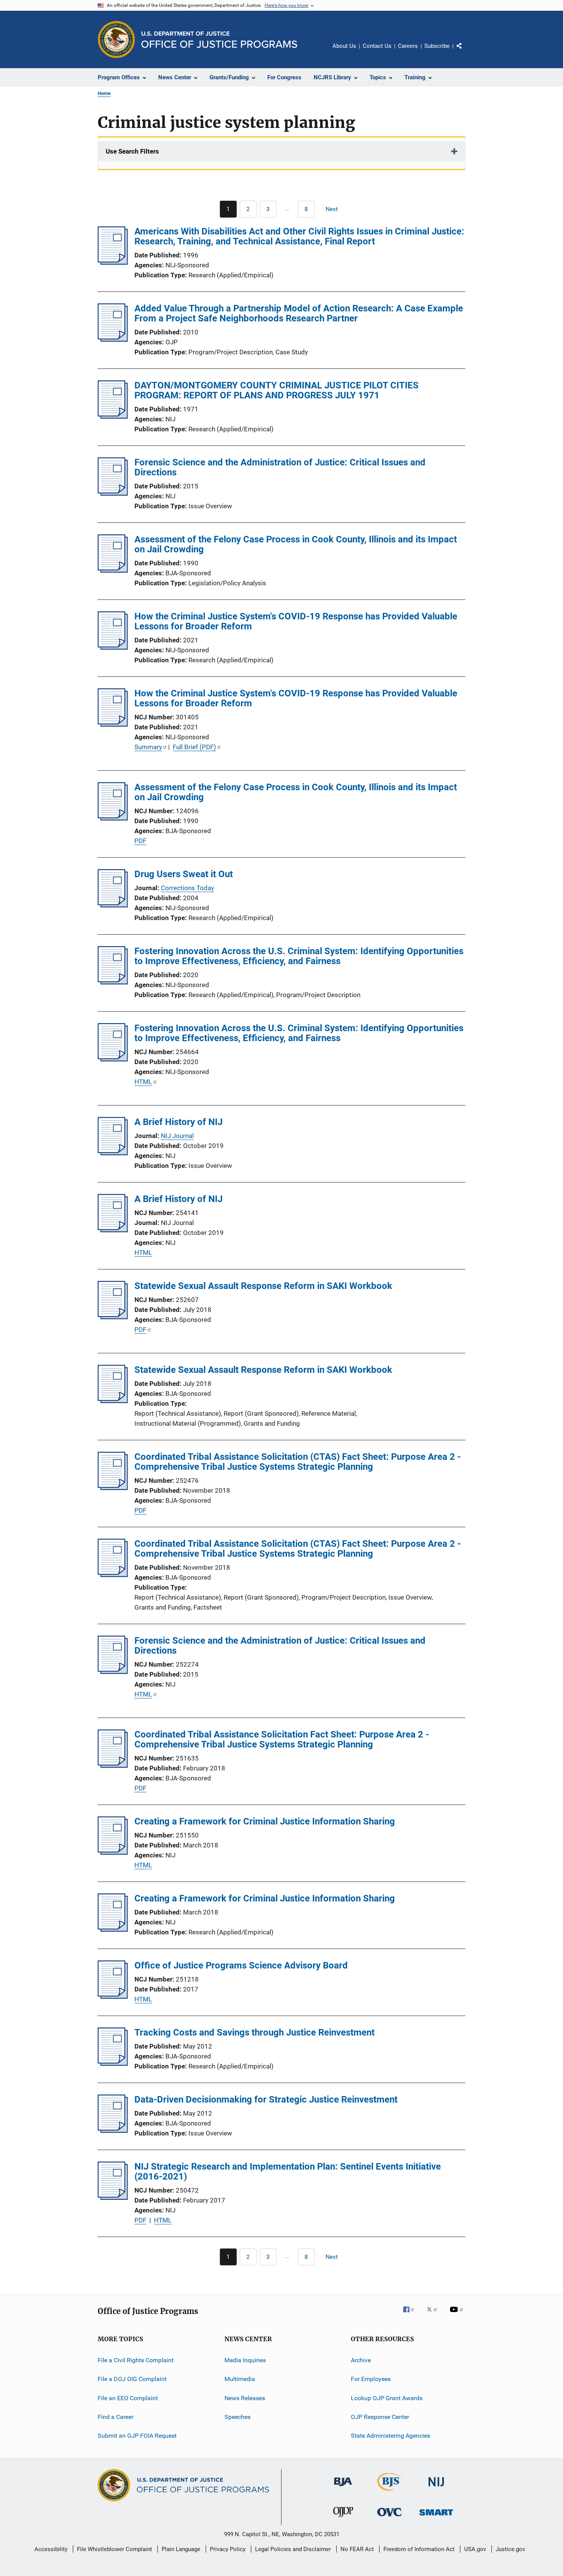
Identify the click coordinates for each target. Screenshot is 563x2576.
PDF (140, 841)
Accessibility (51, 2549)
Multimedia (240, 2379)
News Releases (245, 2398)
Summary (148, 747)
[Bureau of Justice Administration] (343, 2488)
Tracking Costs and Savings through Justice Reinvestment (254, 2032)
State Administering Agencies (390, 2436)
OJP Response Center (380, 2417)
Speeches (237, 2417)
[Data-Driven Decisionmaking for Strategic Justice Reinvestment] (113, 2131)
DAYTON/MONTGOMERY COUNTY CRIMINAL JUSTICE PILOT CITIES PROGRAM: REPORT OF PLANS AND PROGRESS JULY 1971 (277, 390)
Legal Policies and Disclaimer (293, 2549)
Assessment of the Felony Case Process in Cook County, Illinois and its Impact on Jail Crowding (296, 544)
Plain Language (181, 2549)
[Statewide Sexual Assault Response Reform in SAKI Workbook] (113, 1317)
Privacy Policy (228, 2549)
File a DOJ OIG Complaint (132, 2379)
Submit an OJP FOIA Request (137, 2436)
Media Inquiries (245, 2360)
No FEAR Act (357, 2549)
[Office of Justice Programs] (116, 39)
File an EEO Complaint (128, 2398)
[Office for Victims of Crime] (390, 2518)
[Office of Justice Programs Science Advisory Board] (113, 1996)
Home (104, 93)
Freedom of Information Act (419, 2549)
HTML (143, 1082)
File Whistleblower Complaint (115, 2549)
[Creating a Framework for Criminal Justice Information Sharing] (113, 1852)
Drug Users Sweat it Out (184, 874)
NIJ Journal (177, 1136)
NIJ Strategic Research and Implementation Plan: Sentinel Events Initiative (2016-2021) (288, 2172)
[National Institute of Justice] (436, 2488)
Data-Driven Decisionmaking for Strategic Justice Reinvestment (266, 2099)
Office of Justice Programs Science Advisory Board (241, 1965)
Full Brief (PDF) (194, 747)
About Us (344, 46)
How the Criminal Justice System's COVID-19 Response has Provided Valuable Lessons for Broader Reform (296, 621)
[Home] (219, 40)
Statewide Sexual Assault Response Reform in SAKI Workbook (263, 1286)
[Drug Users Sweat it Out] (113, 905)
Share (465, 51)
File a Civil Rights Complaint (136, 2360)
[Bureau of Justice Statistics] (390, 2492)
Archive (361, 2360)
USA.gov (475, 2549)
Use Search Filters (132, 151)
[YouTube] (458, 2315)
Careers (408, 46)
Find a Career (115, 2417)
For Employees (371, 2379)
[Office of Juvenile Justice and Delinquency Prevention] (343, 2519)
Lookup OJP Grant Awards (387, 2398)
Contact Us (377, 46)
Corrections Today (187, 888)
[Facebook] (412, 2315)
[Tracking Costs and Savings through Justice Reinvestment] (113, 2063)
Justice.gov (510, 2549)
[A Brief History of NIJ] (113, 1153)
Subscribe (437, 46)
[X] (435, 2315)
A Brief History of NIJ (178, 1122)
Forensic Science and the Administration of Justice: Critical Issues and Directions (280, 467)
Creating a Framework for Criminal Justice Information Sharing (265, 1821)
